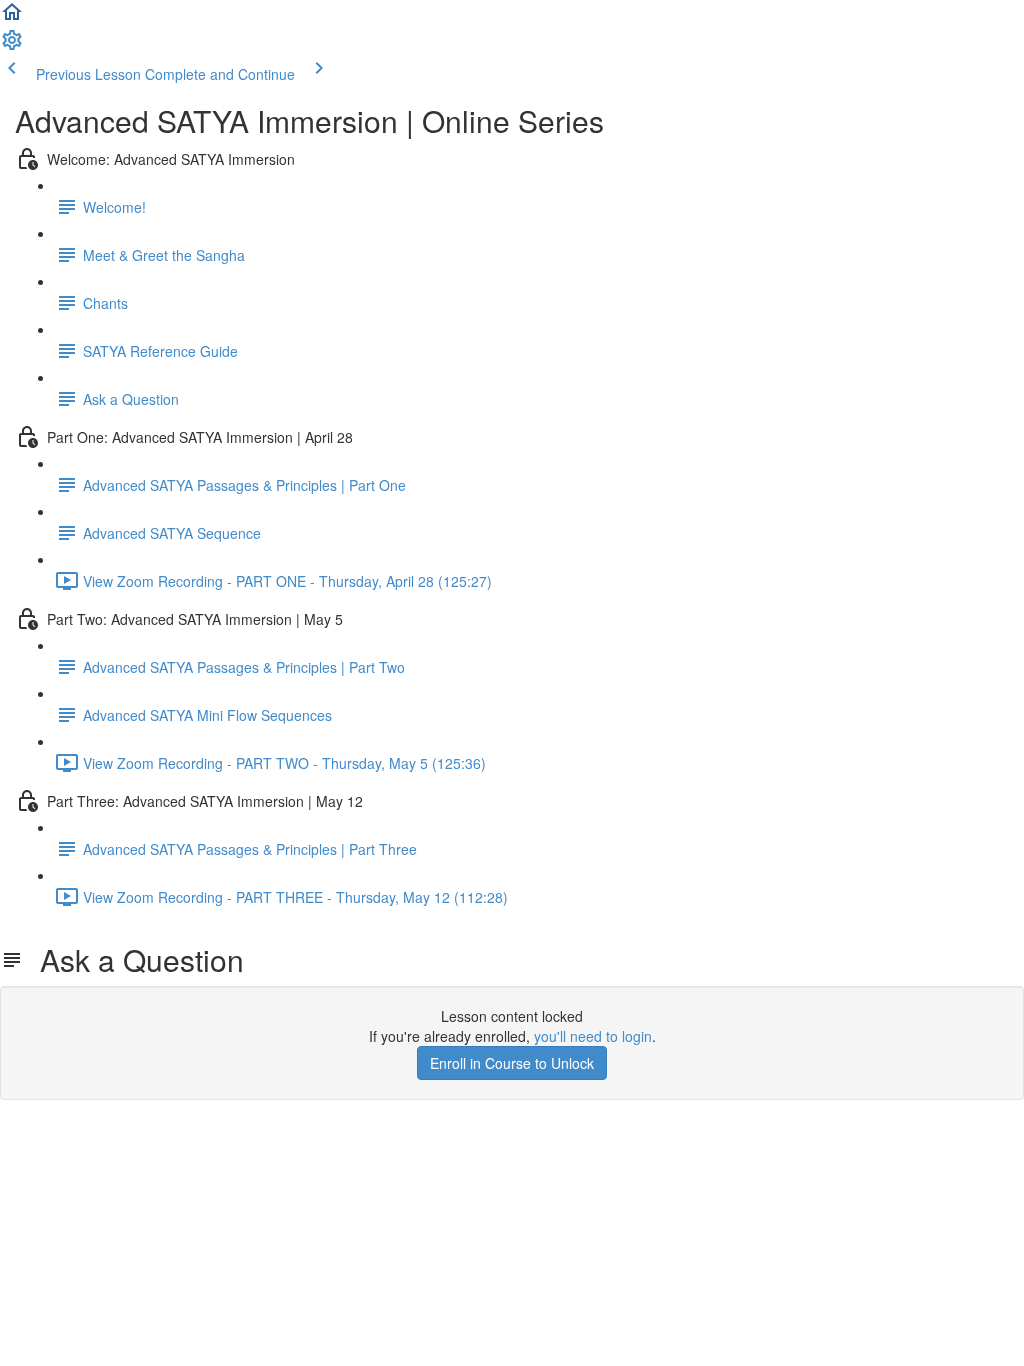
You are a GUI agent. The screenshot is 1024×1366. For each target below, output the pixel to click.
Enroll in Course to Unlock (512, 1063)
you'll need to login (593, 1036)
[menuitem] (12, 46)
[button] (12, 18)
